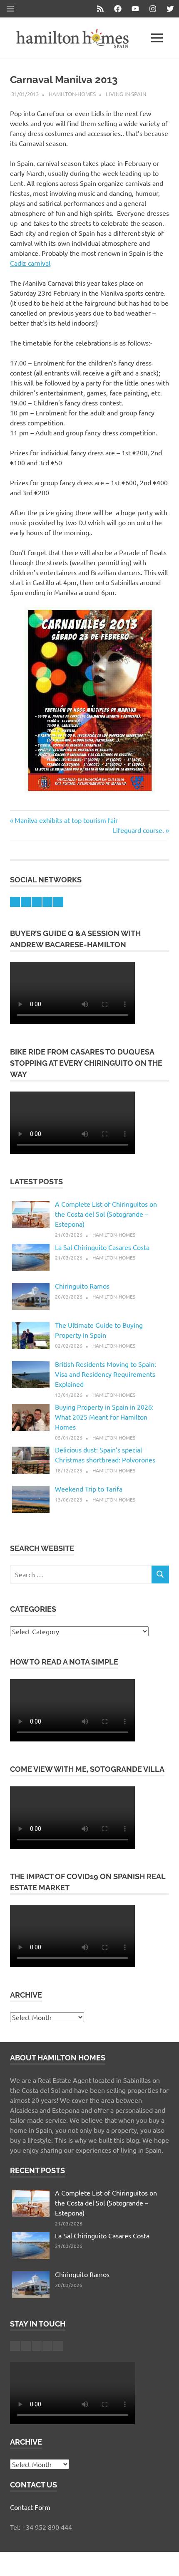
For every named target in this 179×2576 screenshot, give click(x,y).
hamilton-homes (72, 94)
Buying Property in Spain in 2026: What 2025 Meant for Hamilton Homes (104, 1417)
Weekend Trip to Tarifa (89, 1489)
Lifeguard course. (138, 830)
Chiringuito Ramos (82, 1286)
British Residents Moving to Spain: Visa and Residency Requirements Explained (106, 1374)
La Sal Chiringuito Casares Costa (102, 1247)
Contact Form (30, 2507)
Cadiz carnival (30, 263)
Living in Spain (126, 94)
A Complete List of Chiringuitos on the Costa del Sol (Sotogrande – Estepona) (106, 1214)
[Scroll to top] (164, 2561)
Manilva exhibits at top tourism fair (66, 820)
